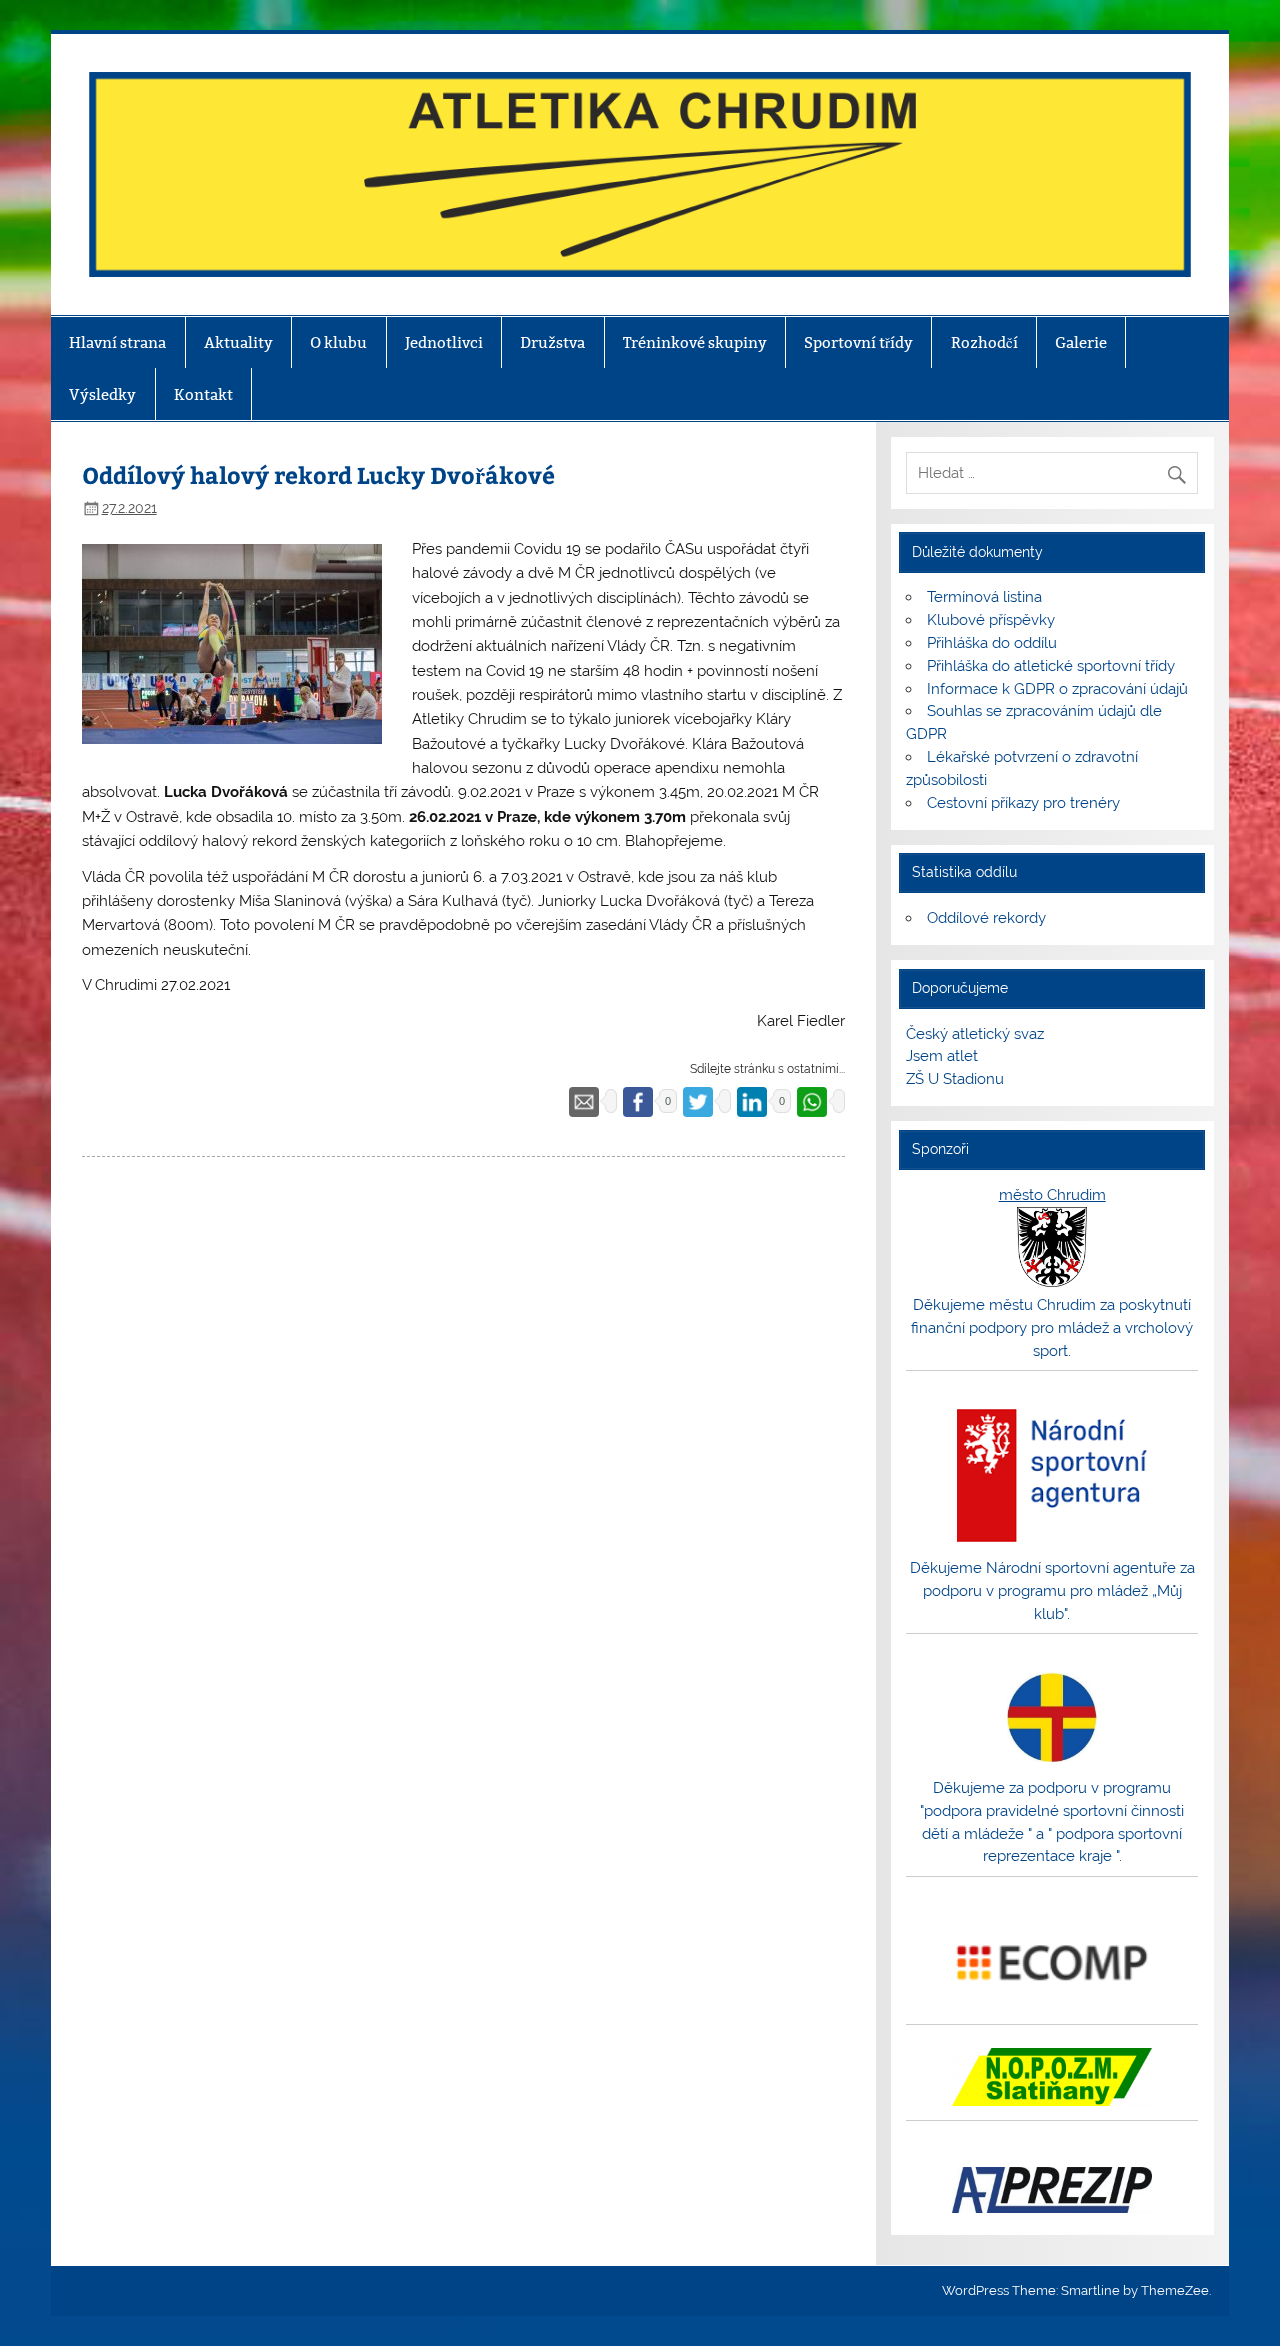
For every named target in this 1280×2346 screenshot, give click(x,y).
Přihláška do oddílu (992, 643)
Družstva (552, 342)
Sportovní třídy (858, 342)
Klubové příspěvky (991, 620)
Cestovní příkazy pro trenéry (1023, 803)
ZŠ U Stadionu (955, 1079)
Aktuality (238, 342)
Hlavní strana (117, 342)
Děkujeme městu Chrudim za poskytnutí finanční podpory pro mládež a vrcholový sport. (1052, 1328)
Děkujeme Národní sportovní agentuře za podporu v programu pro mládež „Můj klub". (1052, 1590)
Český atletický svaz (975, 1034)
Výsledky (102, 394)
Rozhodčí (984, 342)
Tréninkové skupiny (695, 342)
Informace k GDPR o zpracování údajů (1057, 689)
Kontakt (203, 394)
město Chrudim (1052, 1195)
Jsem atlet (942, 1056)
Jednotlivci (444, 342)
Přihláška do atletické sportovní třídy (1051, 666)
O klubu (338, 342)
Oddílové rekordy (986, 918)
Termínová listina (984, 597)
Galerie (1081, 342)
